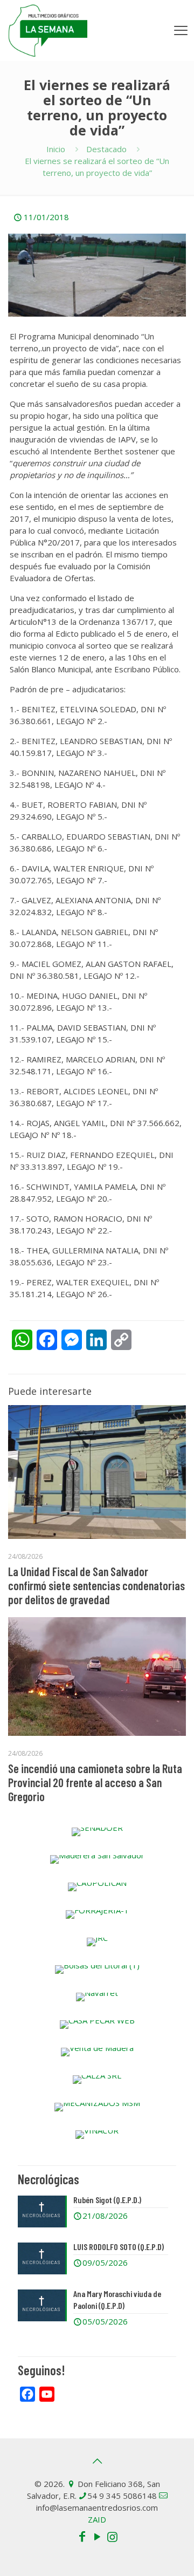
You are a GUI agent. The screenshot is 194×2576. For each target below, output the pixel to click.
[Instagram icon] (112, 2536)
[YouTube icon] (97, 2536)
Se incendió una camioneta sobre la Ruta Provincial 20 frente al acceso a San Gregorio (95, 1782)
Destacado (106, 149)
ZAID (97, 2519)
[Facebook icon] (82, 2536)
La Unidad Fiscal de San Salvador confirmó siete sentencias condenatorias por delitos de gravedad (96, 1585)
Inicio (56, 149)
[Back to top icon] (97, 2461)
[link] (97, 1832)
